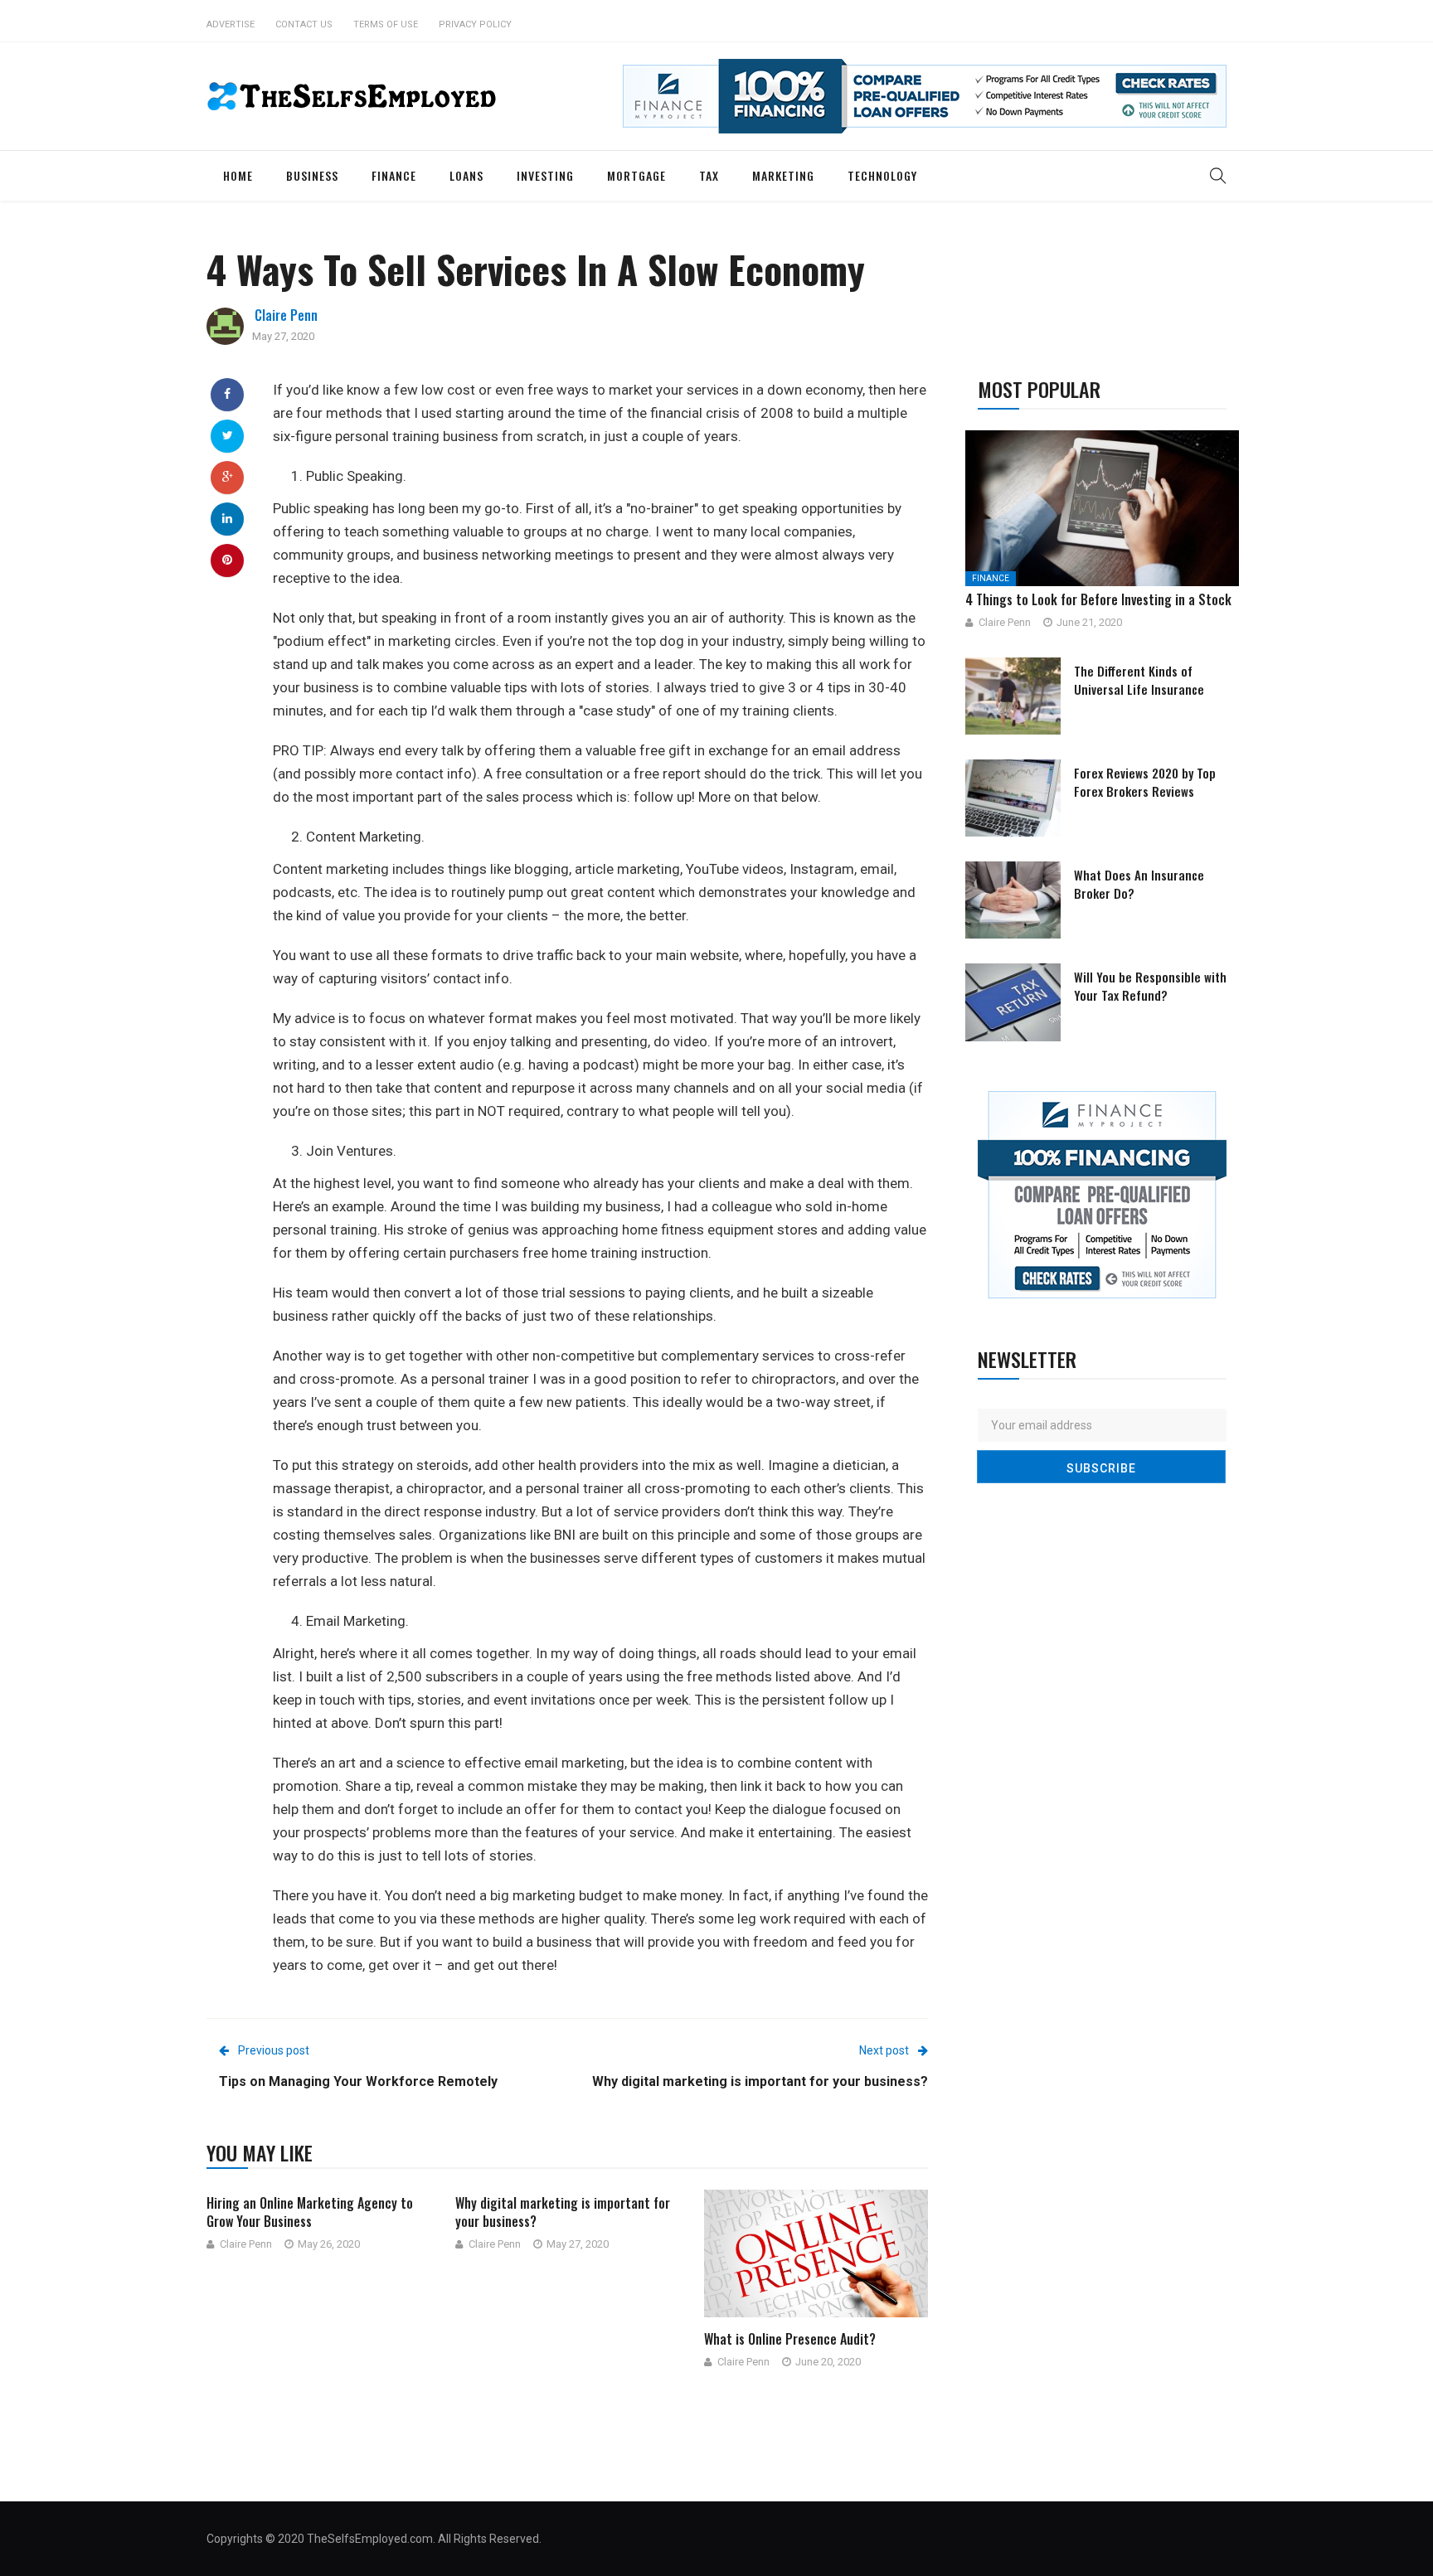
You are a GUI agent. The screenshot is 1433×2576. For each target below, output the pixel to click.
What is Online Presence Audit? (790, 2339)
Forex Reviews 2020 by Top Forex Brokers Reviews (1145, 782)
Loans (466, 175)
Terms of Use (386, 24)
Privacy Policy (475, 24)
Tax (709, 175)
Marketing (783, 175)
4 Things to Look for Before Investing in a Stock (1098, 599)
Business (312, 175)
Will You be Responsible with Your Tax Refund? (1150, 986)
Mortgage (636, 175)
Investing (545, 175)
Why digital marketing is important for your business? (563, 2212)
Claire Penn (286, 315)
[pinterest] (227, 560)
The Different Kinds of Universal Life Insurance (1139, 680)
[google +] (228, 477)
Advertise (231, 24)
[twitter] (228, 435)
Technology (882, 175)
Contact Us (304, 24)
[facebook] (227, 394)
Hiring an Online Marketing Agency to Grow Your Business (310, 2212)
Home (238, 175)
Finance (394, 175)
